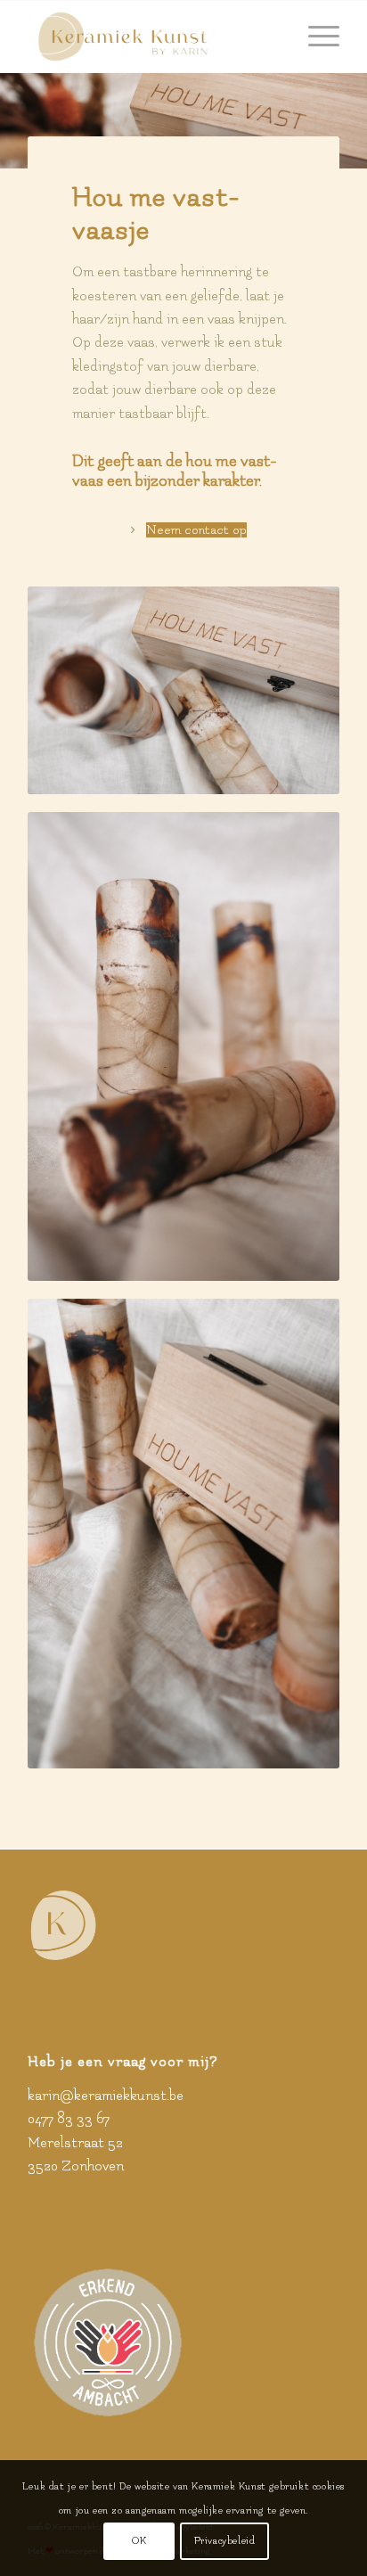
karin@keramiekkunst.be (106, 2096)
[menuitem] (315, 37)
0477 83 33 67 (69, 2119)
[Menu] (315, 37)
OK (139, 2541)
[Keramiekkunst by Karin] (152, 37)
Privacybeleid (225, 2541)
